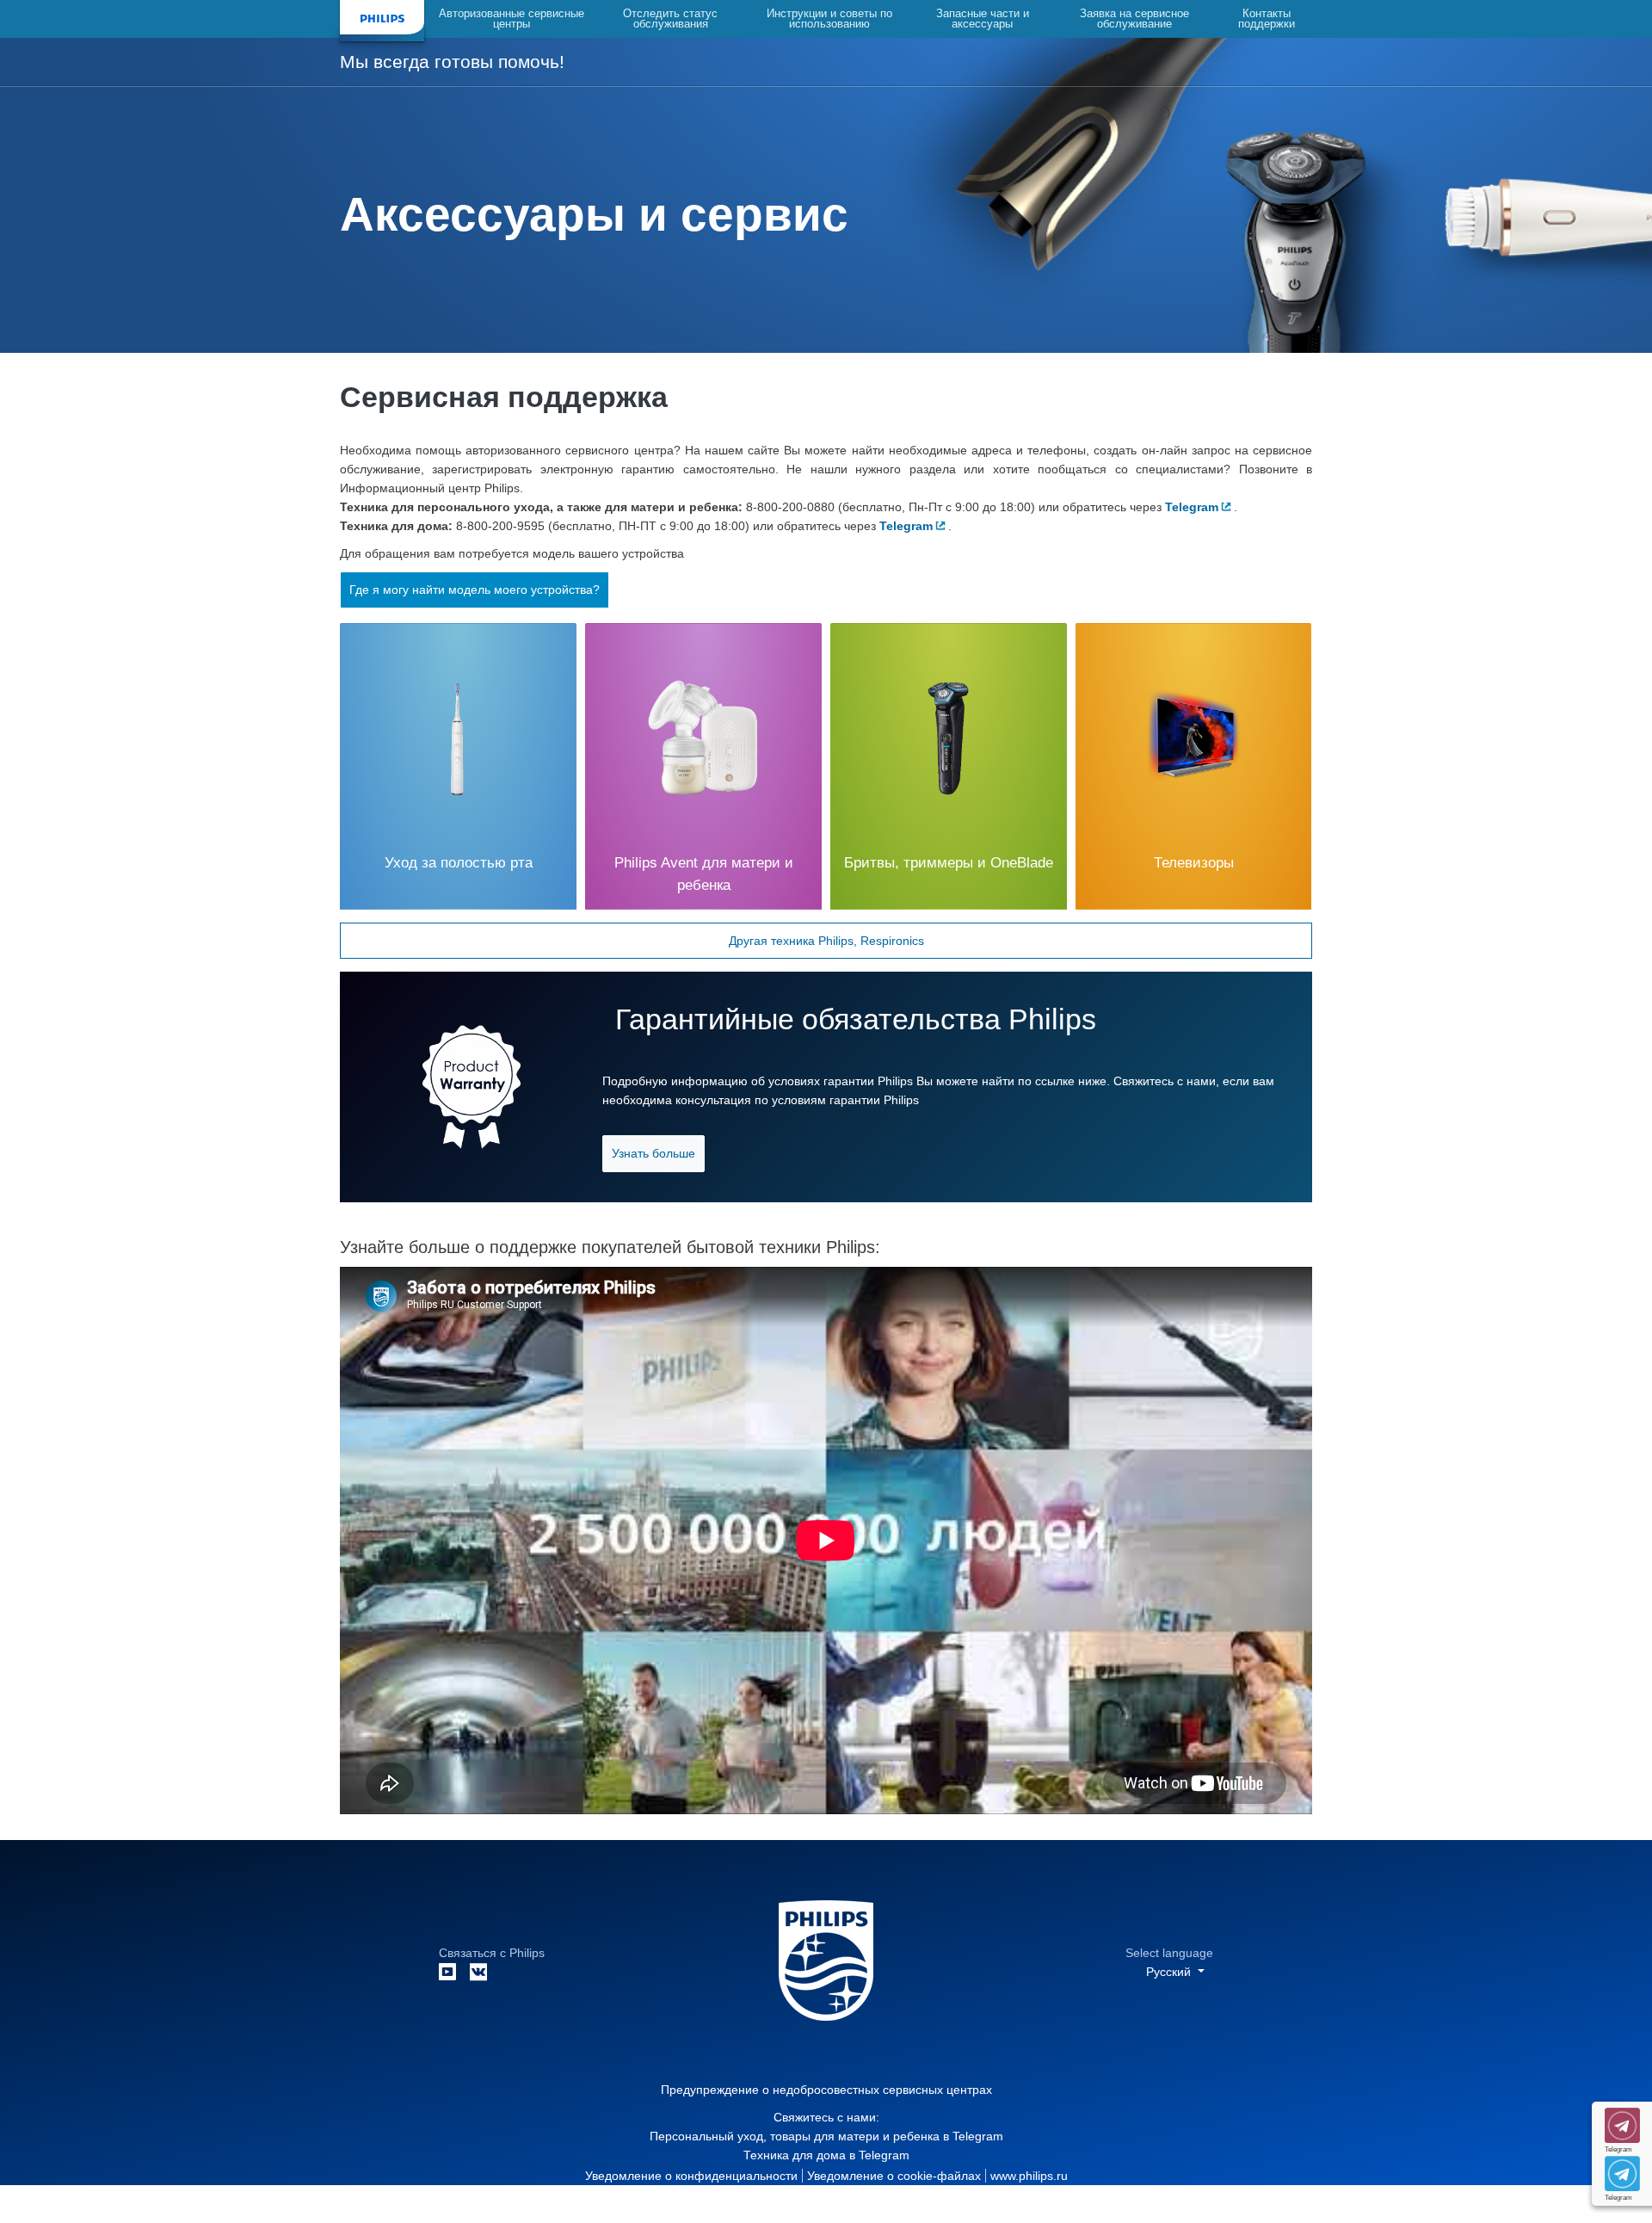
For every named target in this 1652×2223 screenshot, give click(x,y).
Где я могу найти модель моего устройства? (475, 590)
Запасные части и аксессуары (983, 19)
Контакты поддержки (1267, 19)
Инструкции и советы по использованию (829, 19)
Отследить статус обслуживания (670, 19)
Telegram (978, 2136)
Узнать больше (653, 1153)
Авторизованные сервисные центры (512, 19)
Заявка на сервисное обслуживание (1134, 19)
